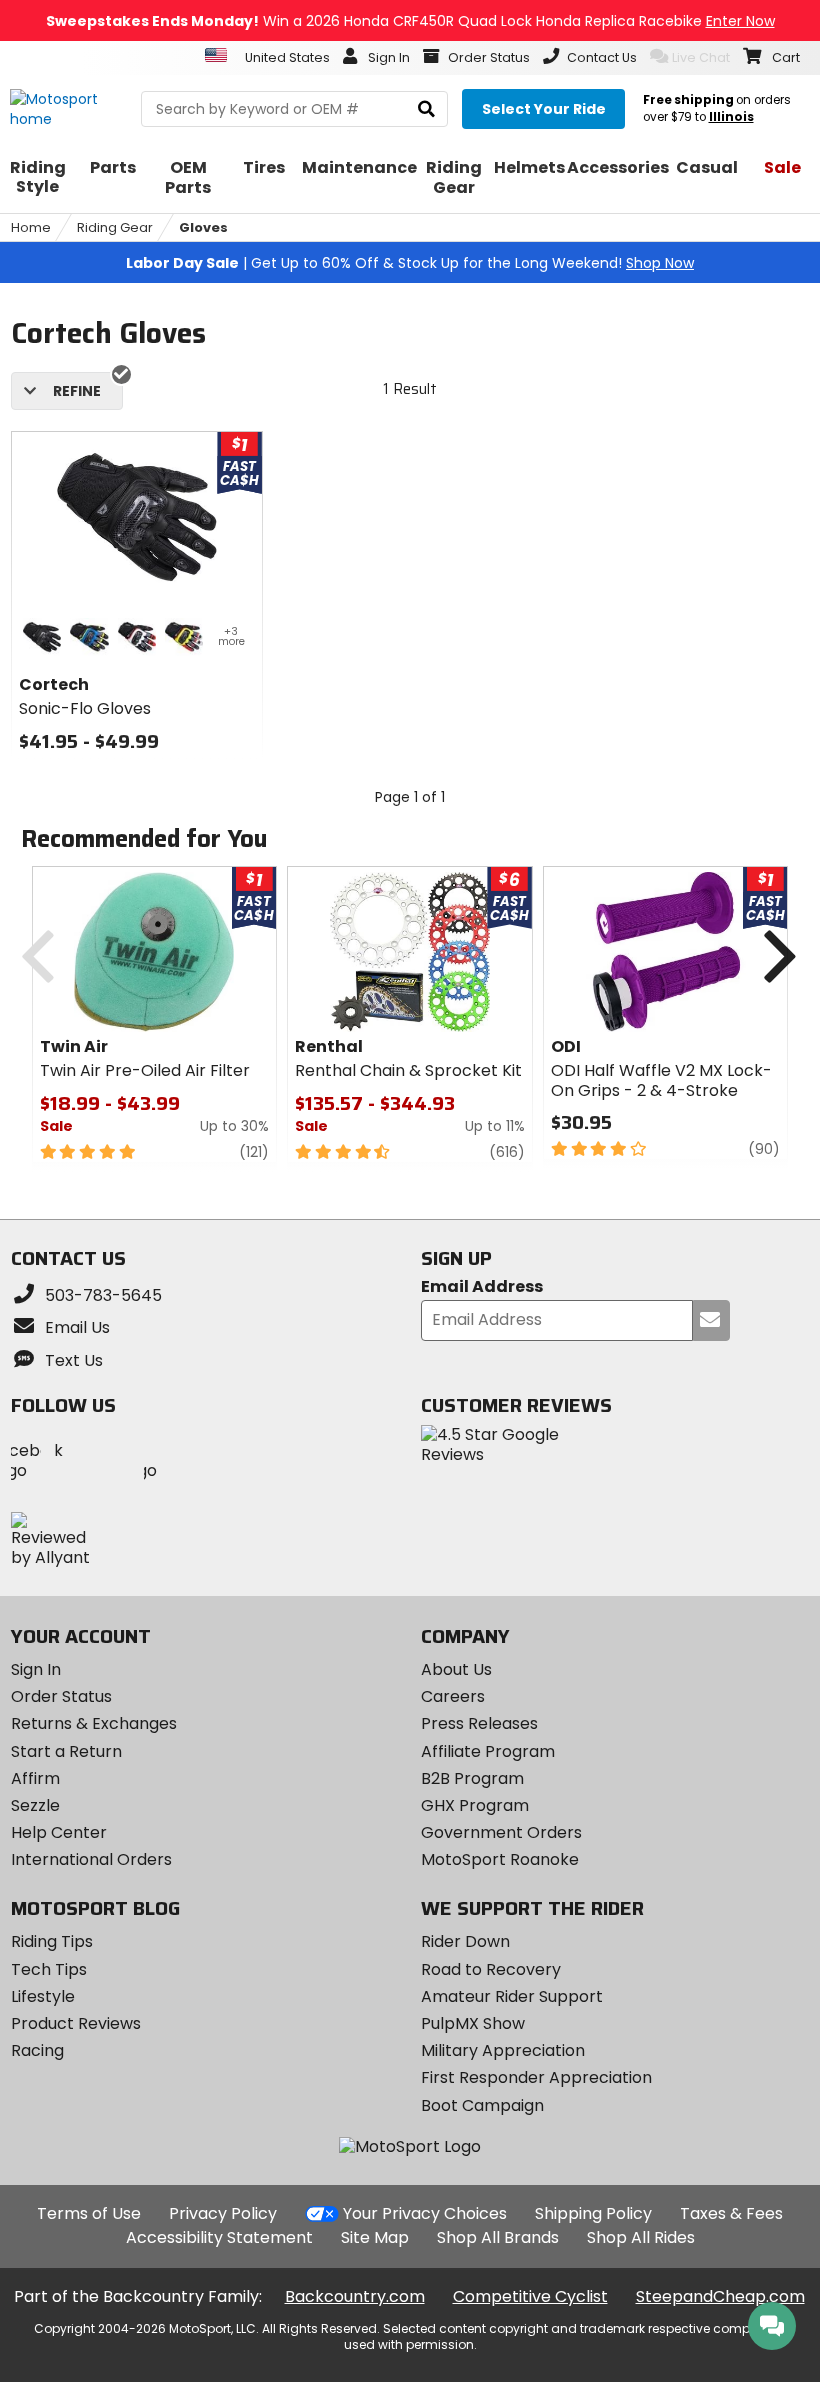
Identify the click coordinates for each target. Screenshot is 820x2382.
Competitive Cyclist (530, 2296)
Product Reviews (76, 2023)
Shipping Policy (593, 2213)
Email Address (482, 1287)
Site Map (375, 2237)
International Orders (91, 1859)
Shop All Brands (498, 2237)
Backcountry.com (355, 2296)
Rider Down (465, 1941)
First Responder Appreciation (536, 2077)
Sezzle (35, 1805)
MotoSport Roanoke (500, 1859)
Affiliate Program (488, 1751)
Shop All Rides (641, 2237)
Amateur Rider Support (512, 1996)
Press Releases (479, 1723)
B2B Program (472, 1778)
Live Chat (701, 57)
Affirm (35, 1778)
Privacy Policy (223, 2213)
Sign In (36, 1669)
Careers (453, 1696)
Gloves (203, 227)
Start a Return (66, 1751)
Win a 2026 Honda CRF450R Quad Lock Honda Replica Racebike (410, 21)
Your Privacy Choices (425, 2213)
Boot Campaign (482, 2105)
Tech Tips (49, 1969)
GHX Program (475, 1805)
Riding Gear (115, 227)
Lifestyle (43, 1996)
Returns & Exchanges (94, 1723)
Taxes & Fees (731, 2213)
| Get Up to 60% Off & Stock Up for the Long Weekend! (410, 263)
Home (31, 227)
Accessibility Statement (219, 2237)
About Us (456, 1669)
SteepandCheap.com (720, 2296)
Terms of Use (89, 2213)
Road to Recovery (491, 1969)
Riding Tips (52, 1941)
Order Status (61, 1696)
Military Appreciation (503, 2050)
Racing (37, 2050)
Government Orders (501, 1832)
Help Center (59, 1832)
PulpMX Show (473, 2023)
